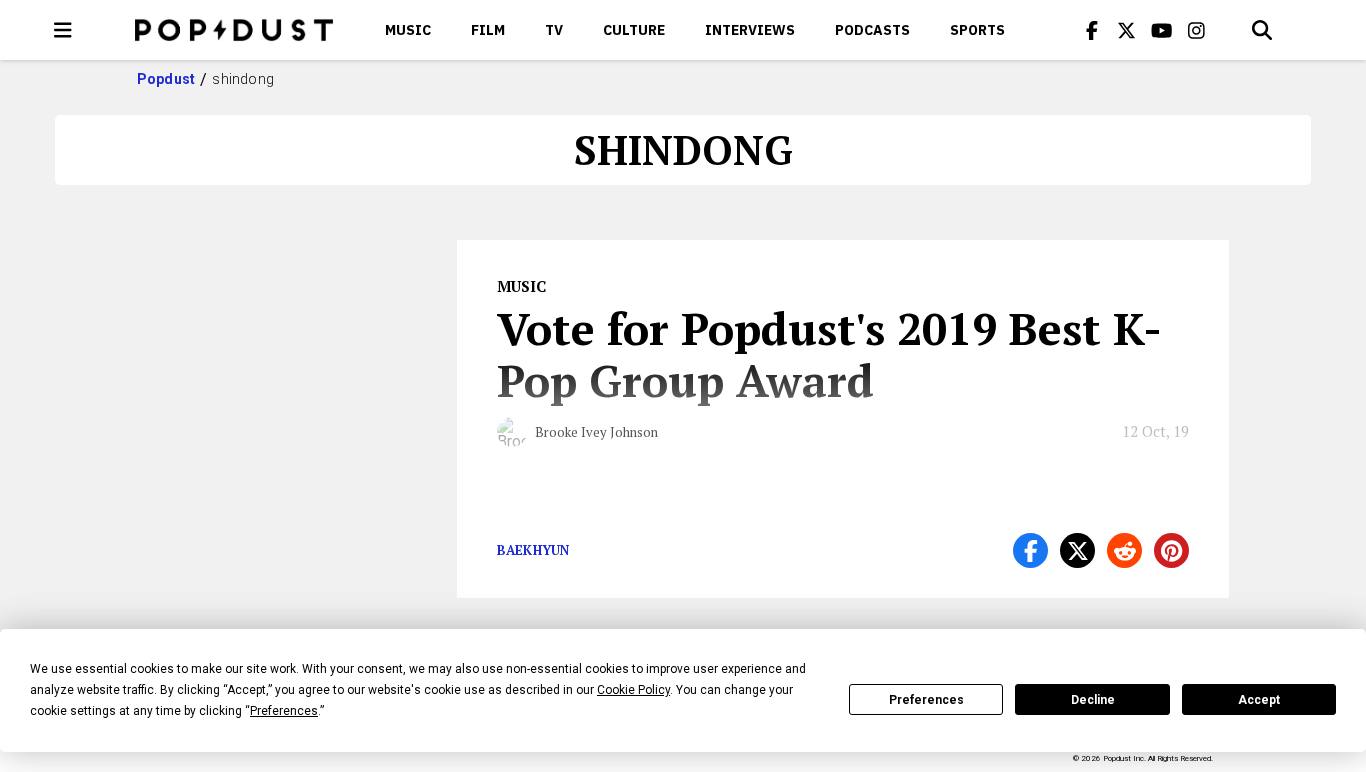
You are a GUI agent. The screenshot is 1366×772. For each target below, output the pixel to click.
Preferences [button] (284, 711)
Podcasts (872, 30)
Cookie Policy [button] (633, 690)
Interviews (750, 30)
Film (488, 30)
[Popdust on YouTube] (1162, 30)
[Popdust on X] (1127, 30)
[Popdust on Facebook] (1092, 30)
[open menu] (63, 30)
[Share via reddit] (1124, 550)
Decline (1093, 700)
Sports (977, 30)
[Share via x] (1077, 550)
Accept (1259, 700)
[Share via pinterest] (1171, 550)
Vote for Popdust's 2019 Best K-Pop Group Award (829, 354)
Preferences (926, 700)
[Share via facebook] (1030, 550)
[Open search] (1262, 30)
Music (408, 30)
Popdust (166, 79)
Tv (554, 30)
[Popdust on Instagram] (1197, 30)
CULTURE (634, 30)
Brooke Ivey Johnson (596, 432)
